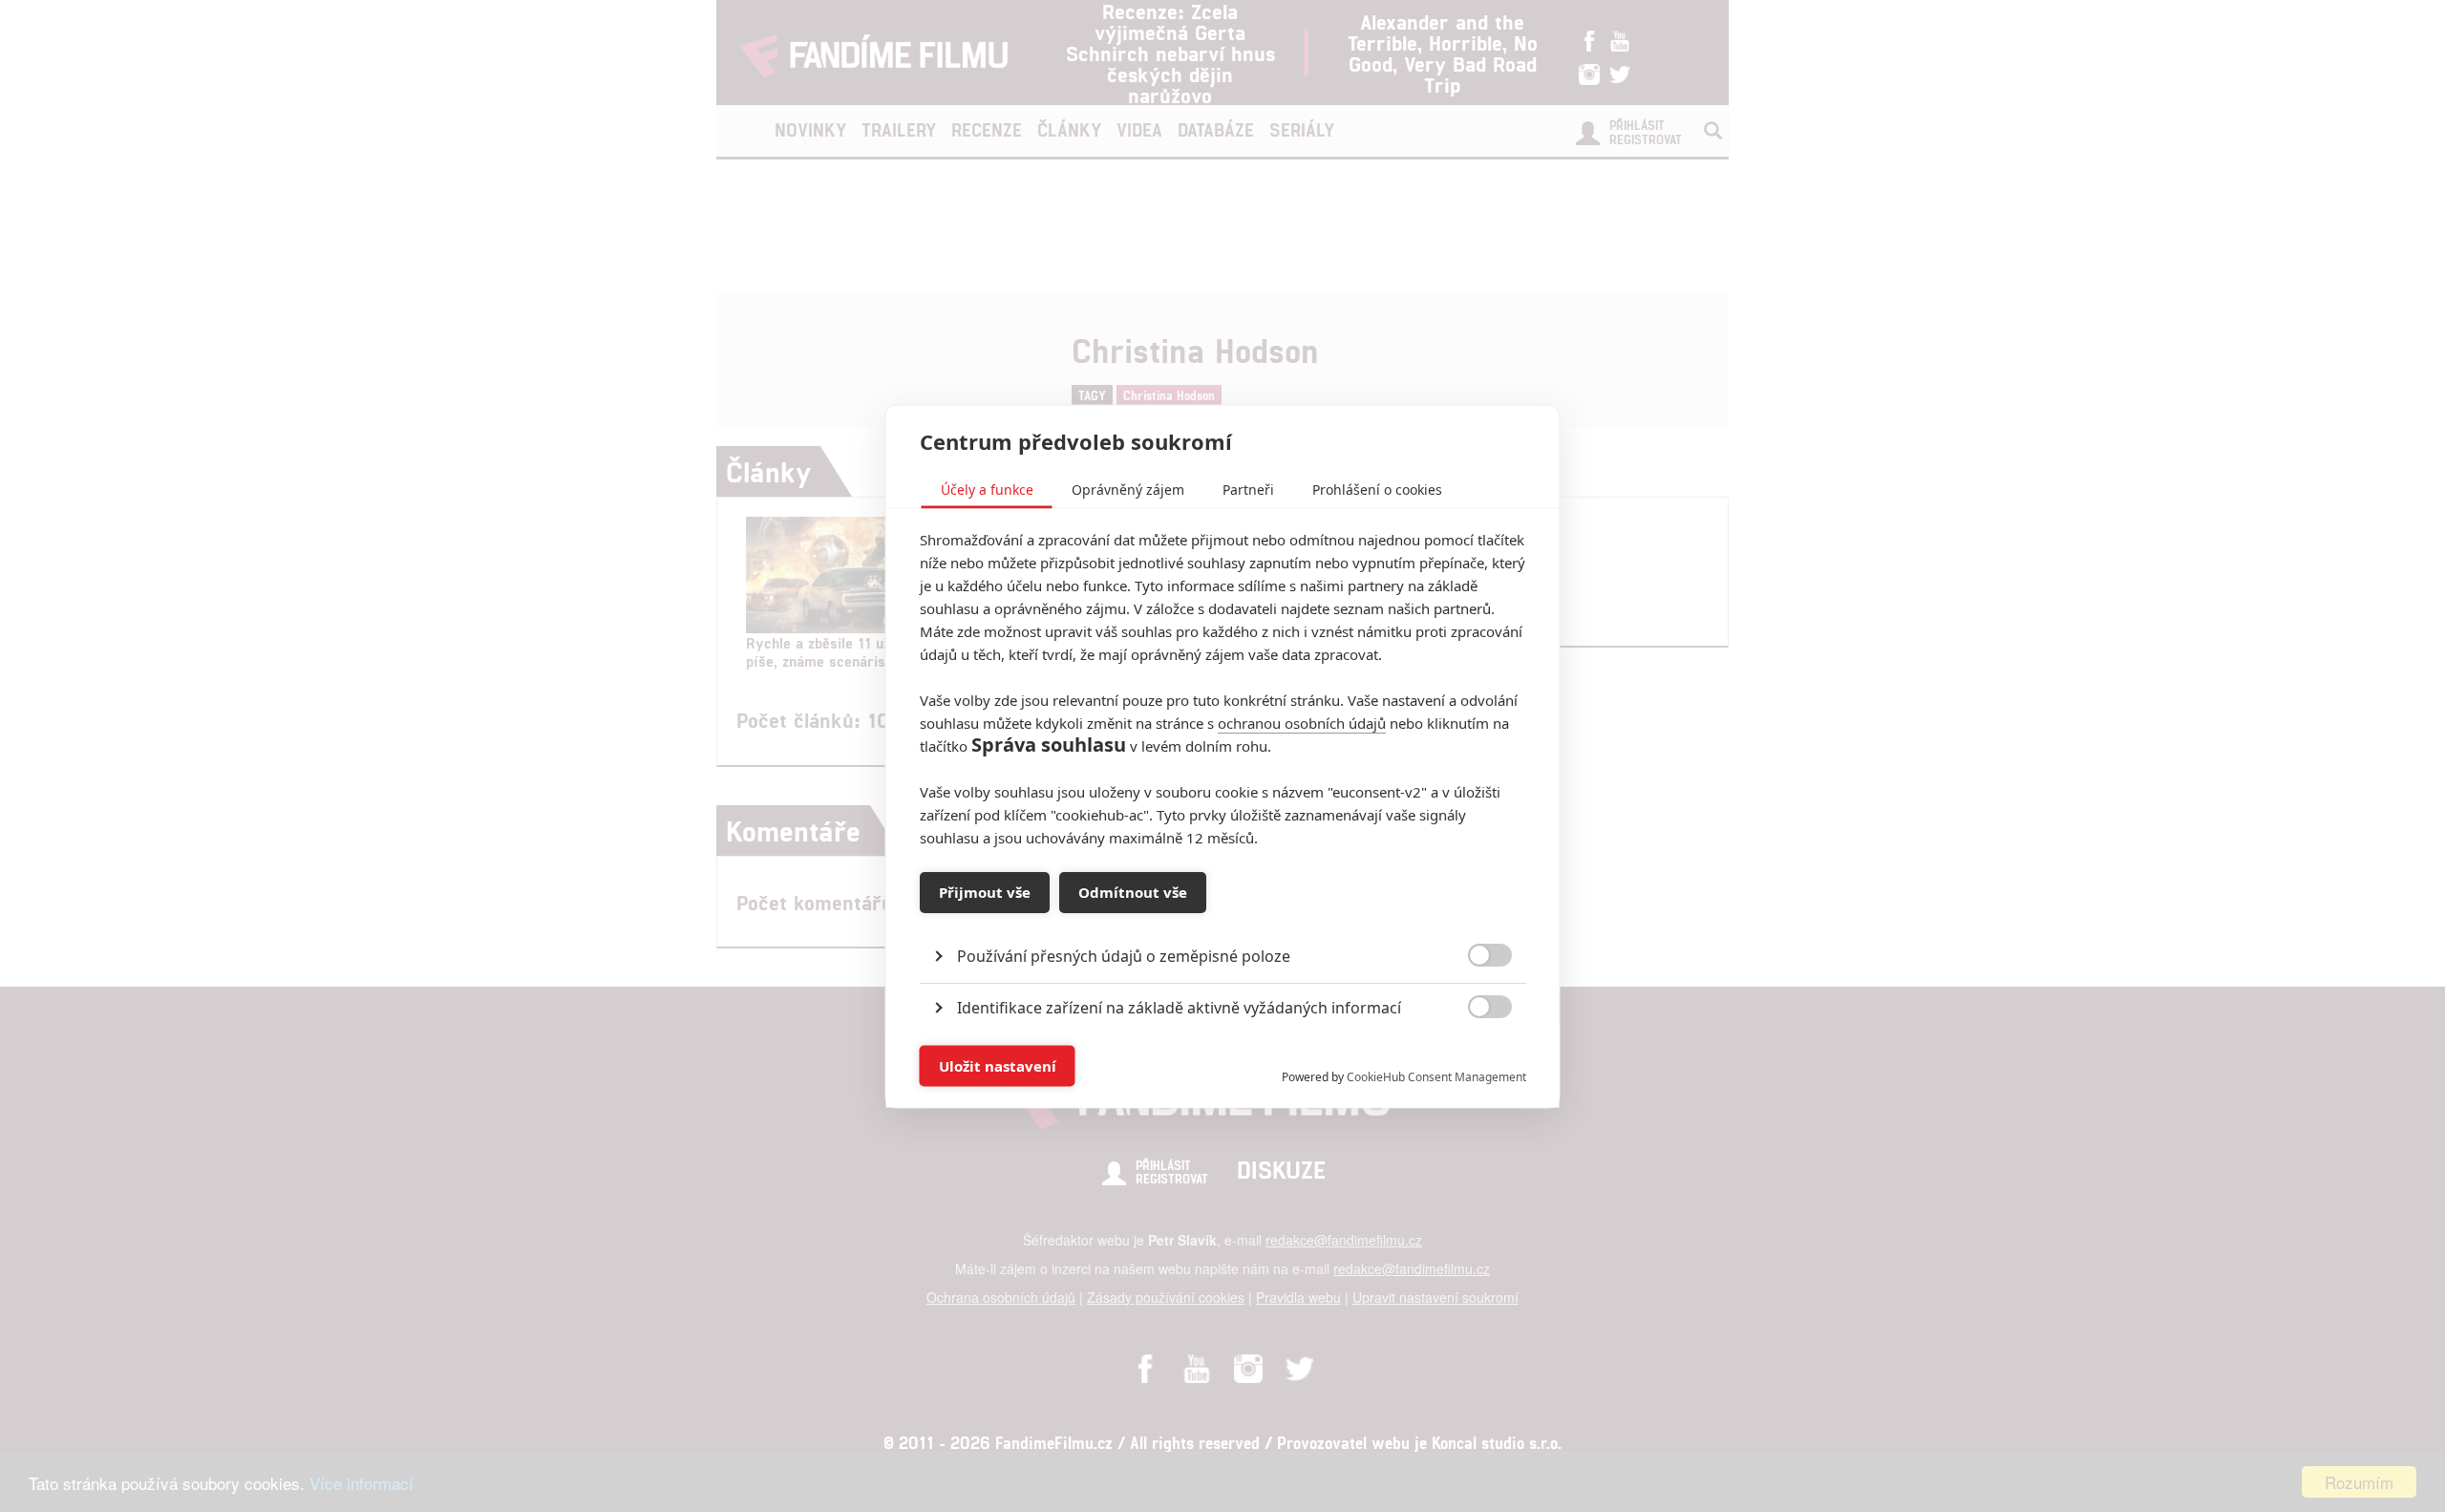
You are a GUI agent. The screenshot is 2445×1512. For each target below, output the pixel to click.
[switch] (1474, 1056)
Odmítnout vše (1133, 892)
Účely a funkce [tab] (987, 489)
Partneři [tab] (1248, 489)
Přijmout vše (985, 892)
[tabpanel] (1223, 912)
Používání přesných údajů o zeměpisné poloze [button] (1124, 955)
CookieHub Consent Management (1436, 1076)
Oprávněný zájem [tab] (1128, 489)
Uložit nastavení (998, 1066)
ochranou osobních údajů (1302, 722)
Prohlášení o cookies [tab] (1377, 489)
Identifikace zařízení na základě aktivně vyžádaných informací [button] (1179, 1007)
